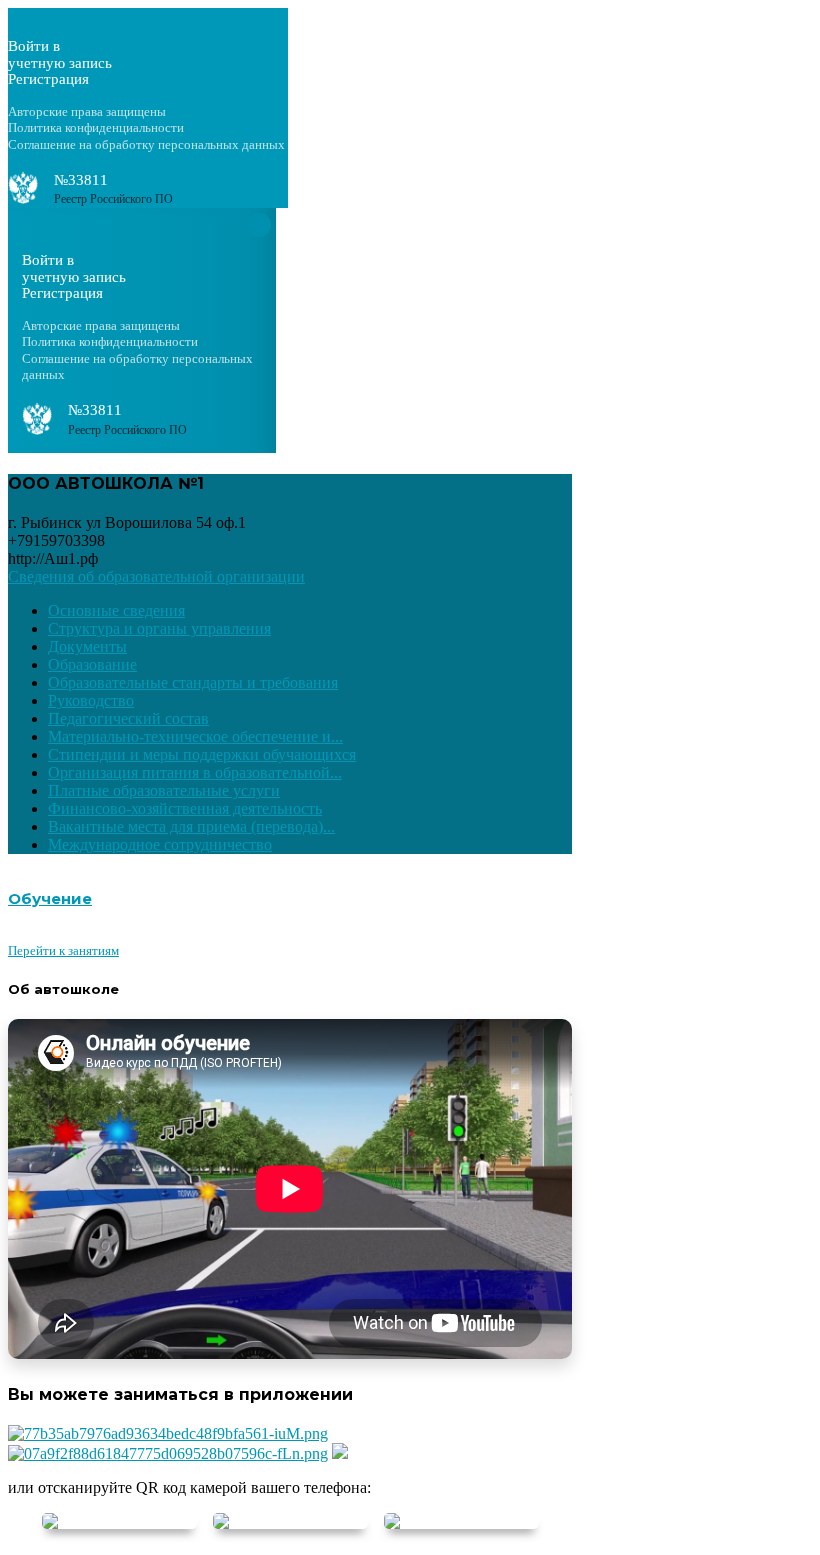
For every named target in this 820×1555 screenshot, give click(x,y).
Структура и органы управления (159, 628)
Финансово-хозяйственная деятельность (185, 808)
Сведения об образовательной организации (156, 576)
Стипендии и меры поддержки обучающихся (202, 754)
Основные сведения (116, 610)
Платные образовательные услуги (164, 790)
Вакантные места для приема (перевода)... (191, 826)
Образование (92, 664)
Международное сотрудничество (160, 844)
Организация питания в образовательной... (195, 772)
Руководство (91, 700)
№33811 (81, 180)
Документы (87, 646)
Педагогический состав (128, 718)
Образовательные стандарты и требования (193, 682)
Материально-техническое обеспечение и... (195, 736)
